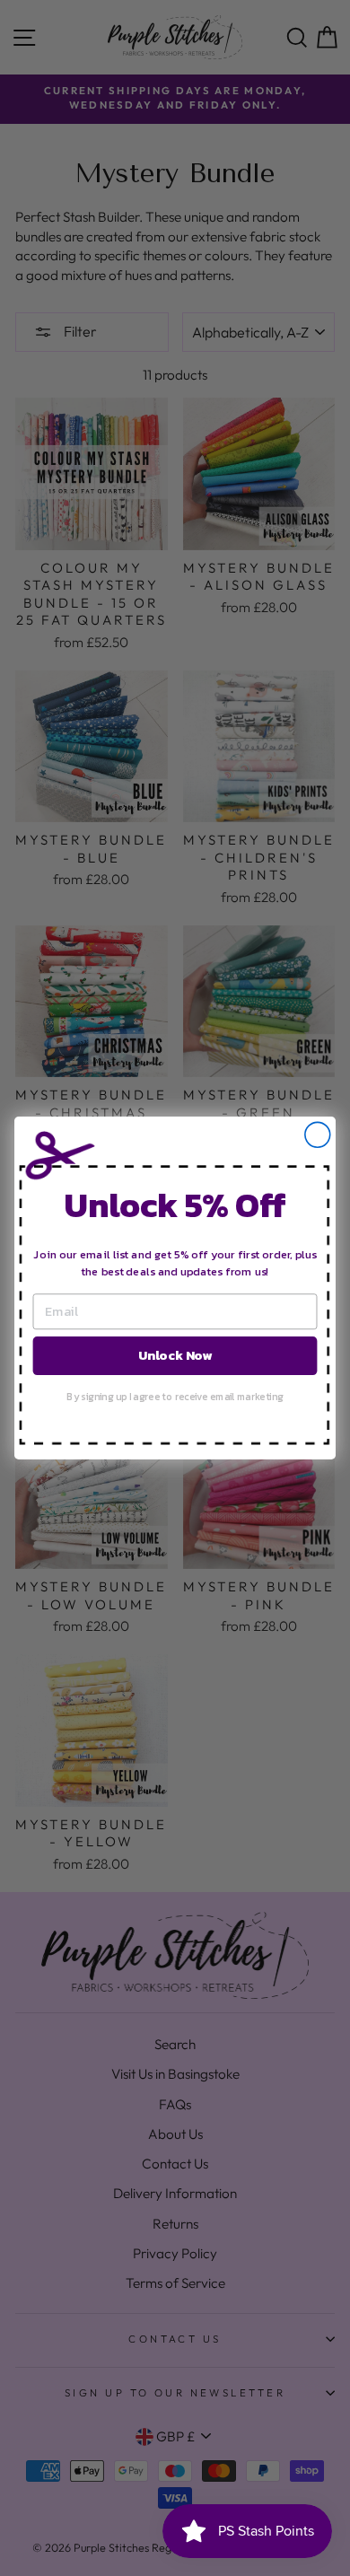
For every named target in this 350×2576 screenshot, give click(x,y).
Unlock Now (175, 1355)
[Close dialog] (318, 1135)
